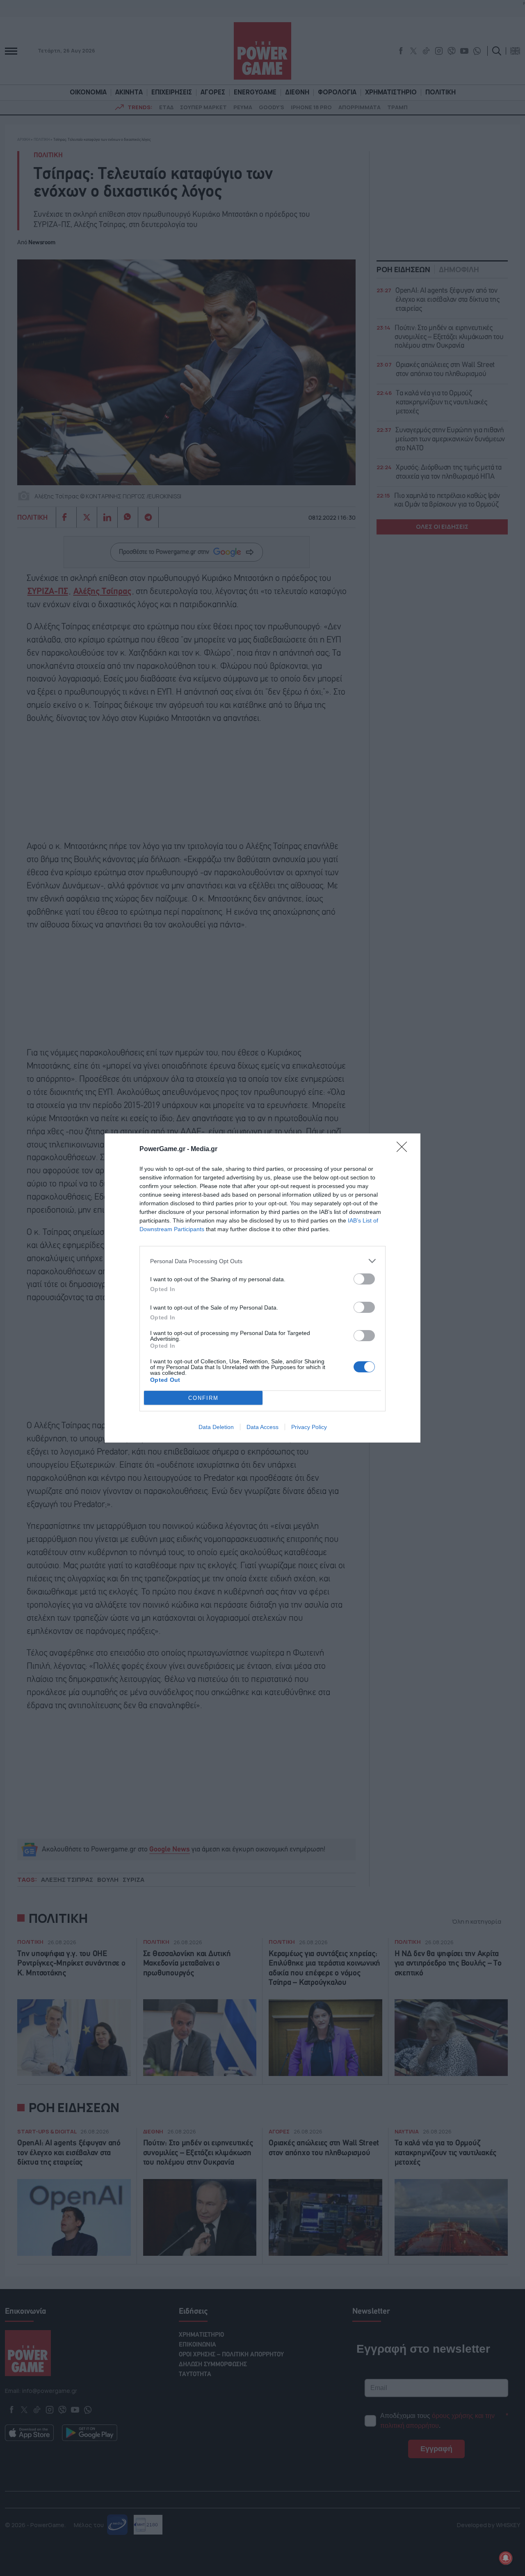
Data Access (262, 1427)
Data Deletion (216, 1427)
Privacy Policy (309, 1427)
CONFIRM (203, 1398)
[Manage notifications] (506, 2558)
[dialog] (262, 1288)
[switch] (364, 1279)
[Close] (404, 1149)
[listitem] (262, 1261)
